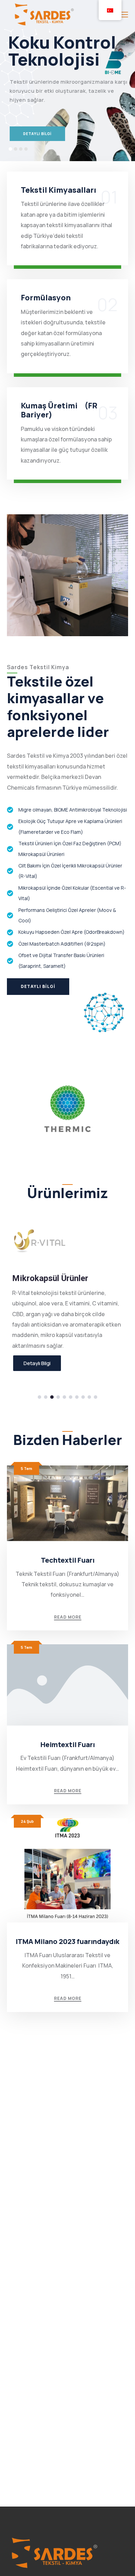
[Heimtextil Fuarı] (67, 1685)
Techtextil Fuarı (68, 1560)
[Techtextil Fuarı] (67, 1503)
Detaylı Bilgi (37, 1363)
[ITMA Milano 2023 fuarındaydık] (67, 1871)
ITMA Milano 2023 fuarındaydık (67, 1941)
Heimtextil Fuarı (68, 1744)
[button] (39, 1397)
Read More (68, 1617)
